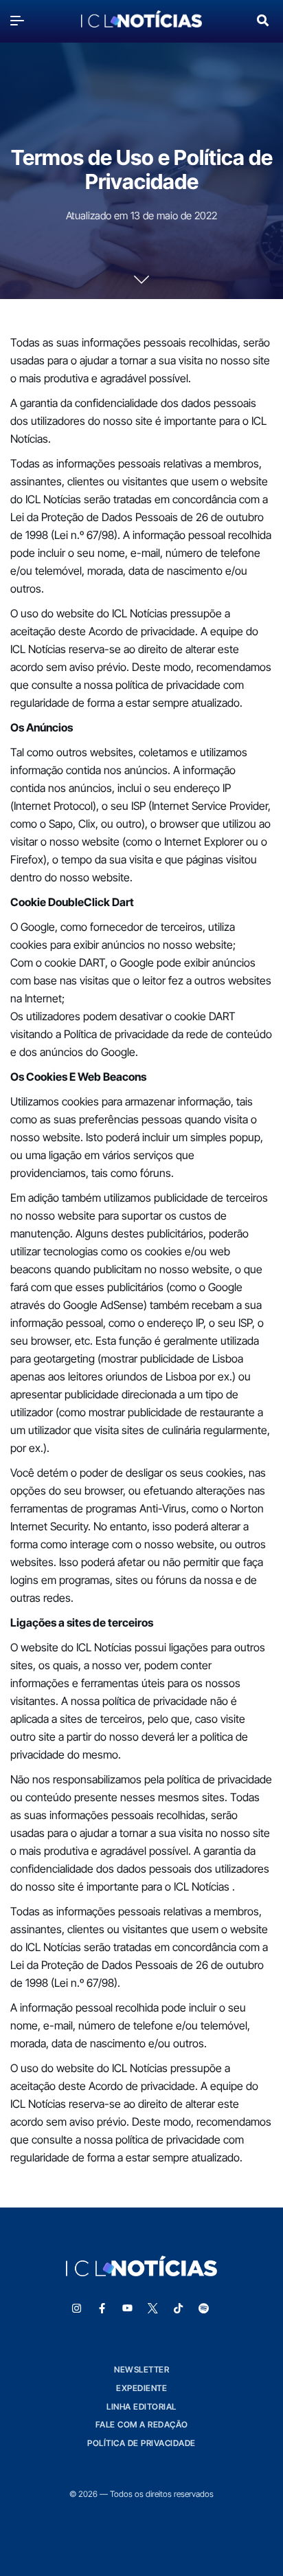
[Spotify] (204, 2309)
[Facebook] (102, 2309)
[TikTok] (179, 2309)
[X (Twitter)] (153, 2309)
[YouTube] (128, 2309)
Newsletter (141, 2369)
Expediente (141, 2388)
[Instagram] (77, 2309)
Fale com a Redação (142, 2424)
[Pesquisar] (263, 19)
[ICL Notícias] (141, 20)
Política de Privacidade (141, 2443)
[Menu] (21, 20)
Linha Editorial (141, 2407)
